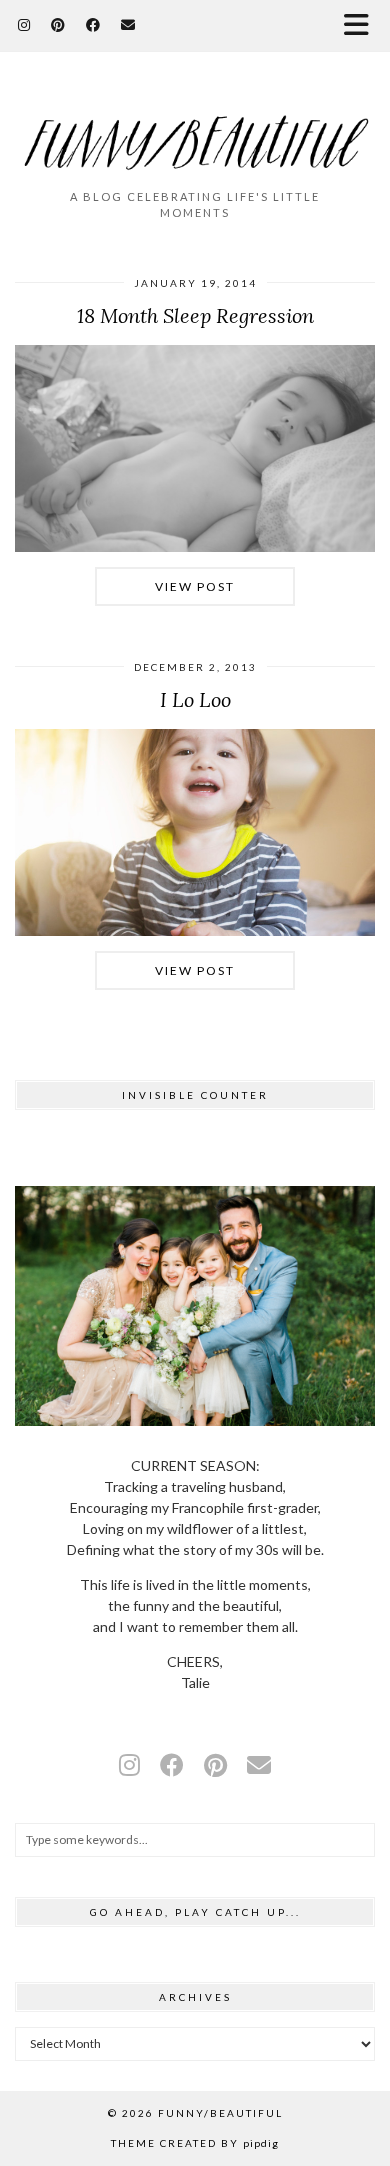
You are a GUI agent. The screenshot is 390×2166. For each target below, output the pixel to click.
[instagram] (129, 1764)
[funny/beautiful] (195, 129)
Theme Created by (195, 2143)
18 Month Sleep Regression (195, 315)
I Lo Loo (195, 699)
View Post (195, 586)
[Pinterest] (58, 24)
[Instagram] (24, 24)
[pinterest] (215, 1764)
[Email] (128, 24)
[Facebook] (93, 24)
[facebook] (172, 1764)
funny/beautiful (220, 2113)
